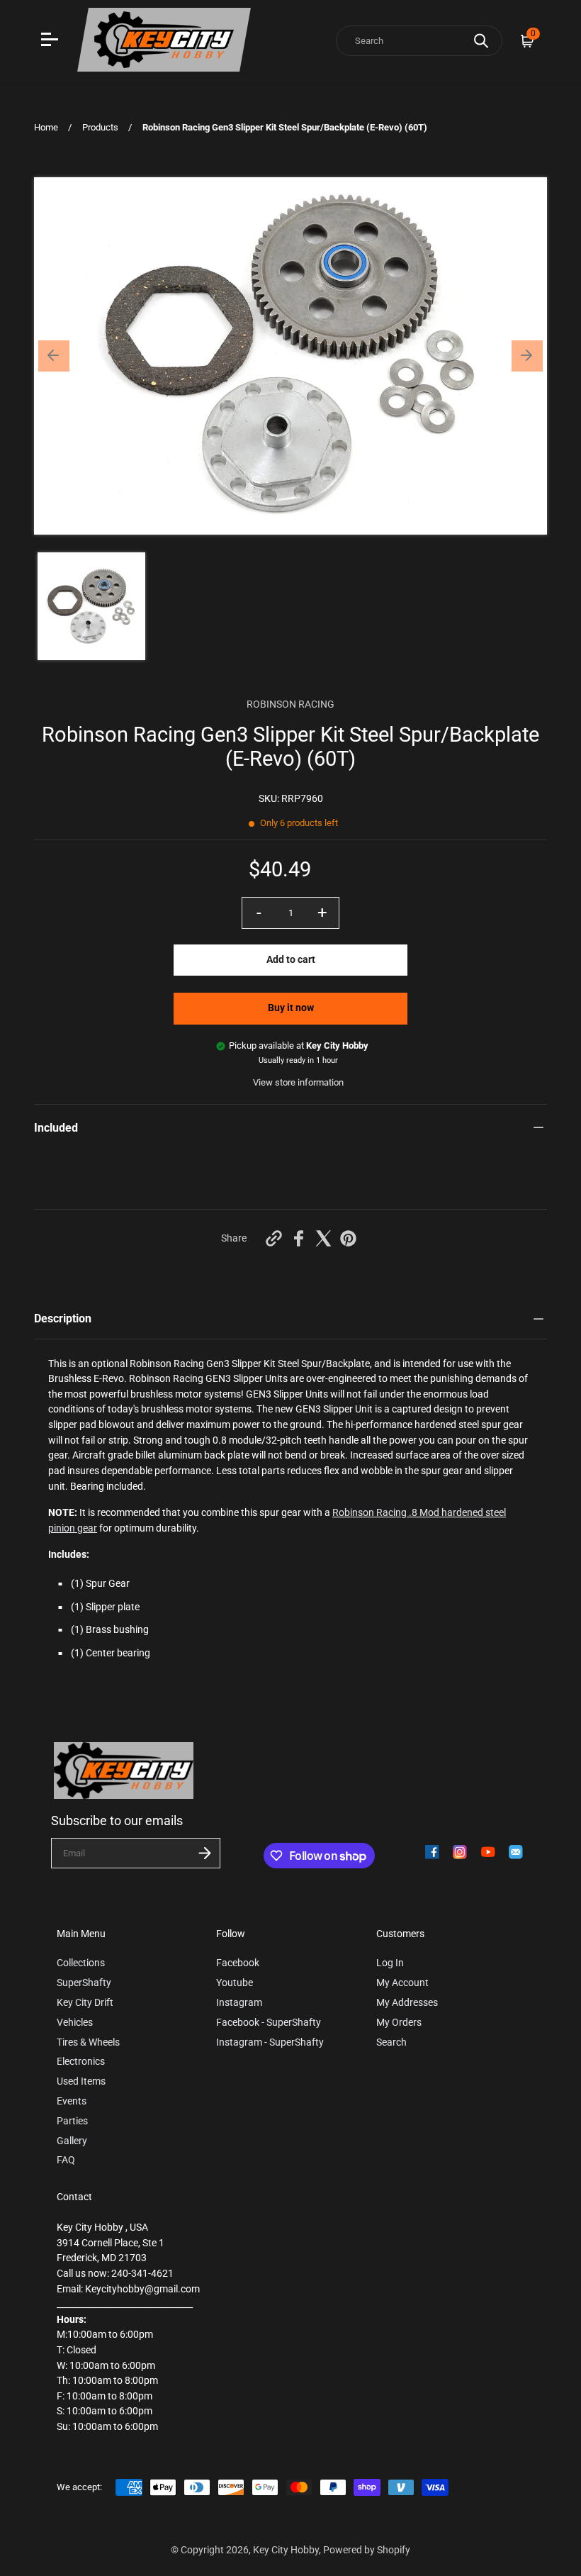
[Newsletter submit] (205, 1853)
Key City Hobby (286, 2550)
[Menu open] (51, 41)
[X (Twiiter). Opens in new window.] (323, 1238)
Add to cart (291, 960)
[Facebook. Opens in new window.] (299, 1238)
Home (46, 127)
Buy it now (291, 1008)
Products (100, 127)
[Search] (481, 41)
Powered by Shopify (367, 2550)
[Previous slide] (54, 356)
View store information (298, 1082)
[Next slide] (527, 356)
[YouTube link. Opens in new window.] (488, 1852)
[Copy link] (274, 1238)
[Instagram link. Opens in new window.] (460, 1852)
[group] (91, 606)
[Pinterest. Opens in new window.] (348, 1238)
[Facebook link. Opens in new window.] (432, 1852)
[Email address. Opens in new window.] (516, 1852)
